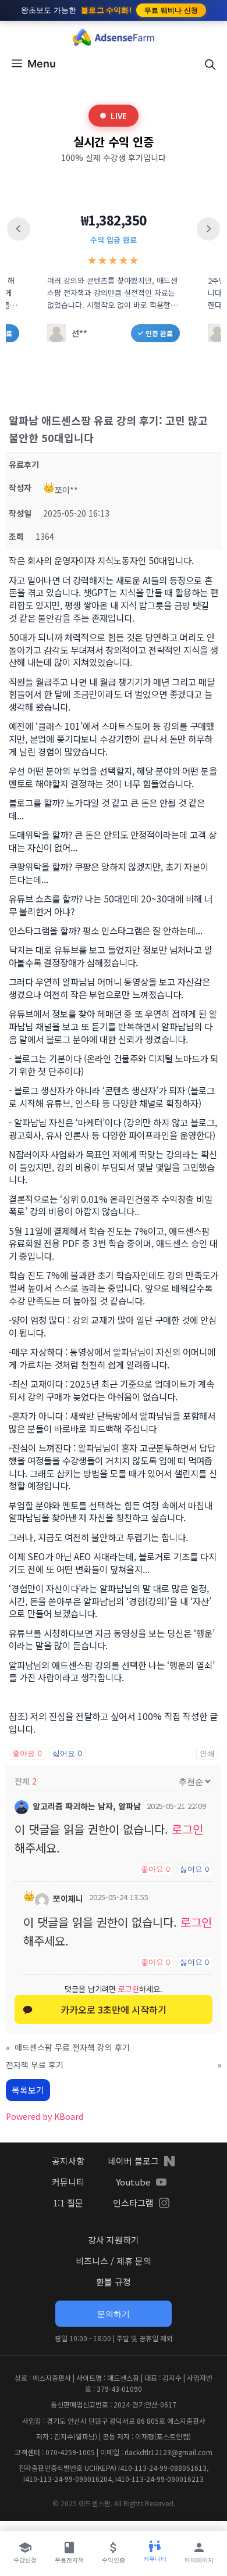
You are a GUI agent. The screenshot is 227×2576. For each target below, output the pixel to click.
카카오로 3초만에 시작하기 (114, 2009)
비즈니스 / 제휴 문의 (114, 2261)
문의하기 (114, 2314)
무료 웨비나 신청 (171, 10)
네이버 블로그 (133, 2161)
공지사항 (68, 2161)
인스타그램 (133, 2203)
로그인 (187, 1829)
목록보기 (28, 2090)
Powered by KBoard (45, 2116)
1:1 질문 (68, 2203)
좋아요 (27, 1753)
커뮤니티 (68, 2182)
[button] (210, 64)
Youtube (133, 2182)
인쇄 (207, 1753)
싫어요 (67, 1753)
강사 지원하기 (114, 2240)
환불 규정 (114, 2282)
